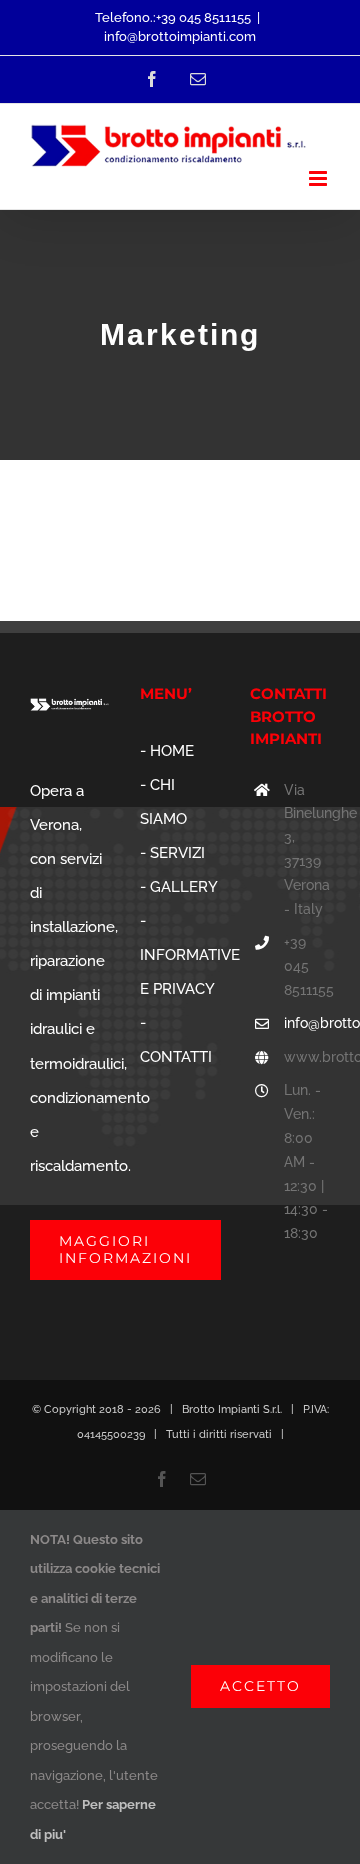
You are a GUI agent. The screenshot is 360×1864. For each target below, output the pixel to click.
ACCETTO (260, 1686)
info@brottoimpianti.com (180, 36)
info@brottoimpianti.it (307, 1023)
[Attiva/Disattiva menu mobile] (319, 178)
